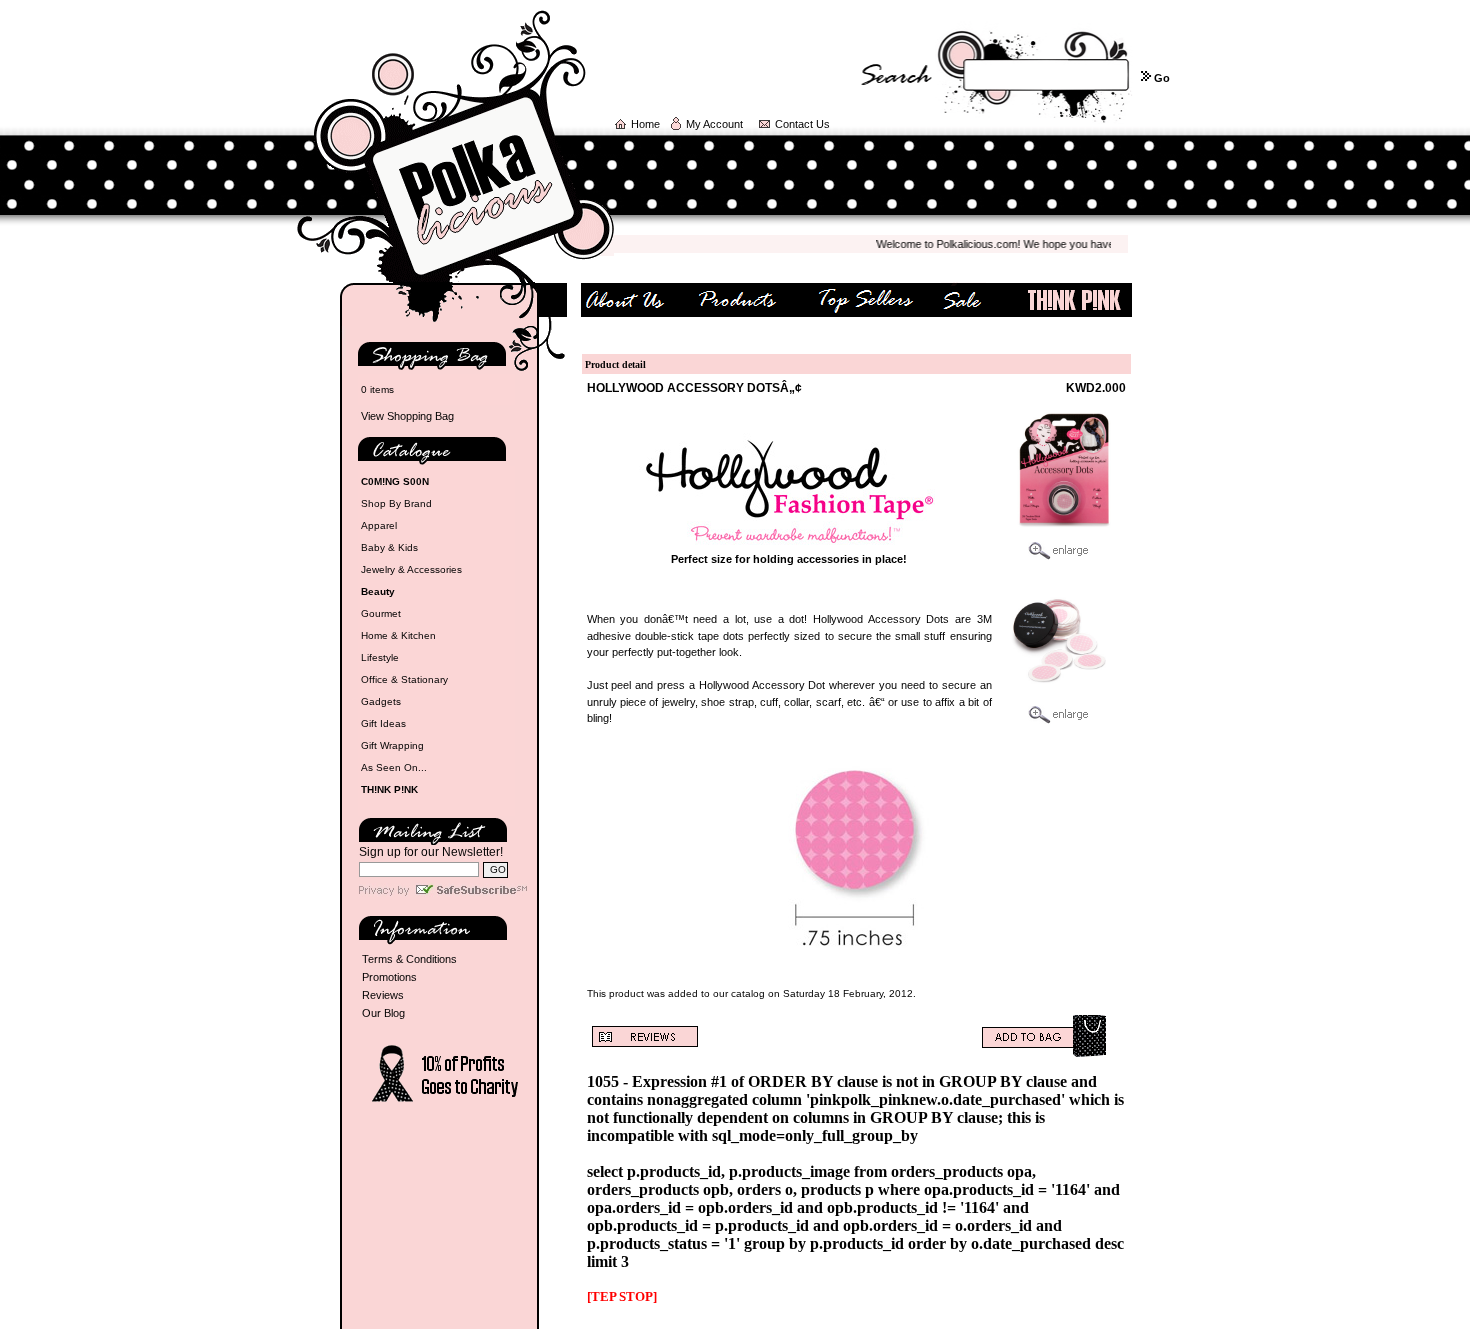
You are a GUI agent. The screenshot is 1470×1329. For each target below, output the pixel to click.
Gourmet (381, 613)
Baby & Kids (389, 547)
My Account (714, 124)
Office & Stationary (404, 679)
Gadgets (381, 701)
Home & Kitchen (398, 635)
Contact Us (802, 124)
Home (645, 124)
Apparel (379, 525)
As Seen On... (394, 767)
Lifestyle (380, 657)
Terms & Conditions (409, 959)
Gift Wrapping (392, 745)
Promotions (389, 977)
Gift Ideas (383, 723)
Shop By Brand (396, 503)
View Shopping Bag (407, 416)
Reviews (383, 995)
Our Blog (383, 1013)
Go (1162, 78)
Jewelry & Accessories (411, 569)
